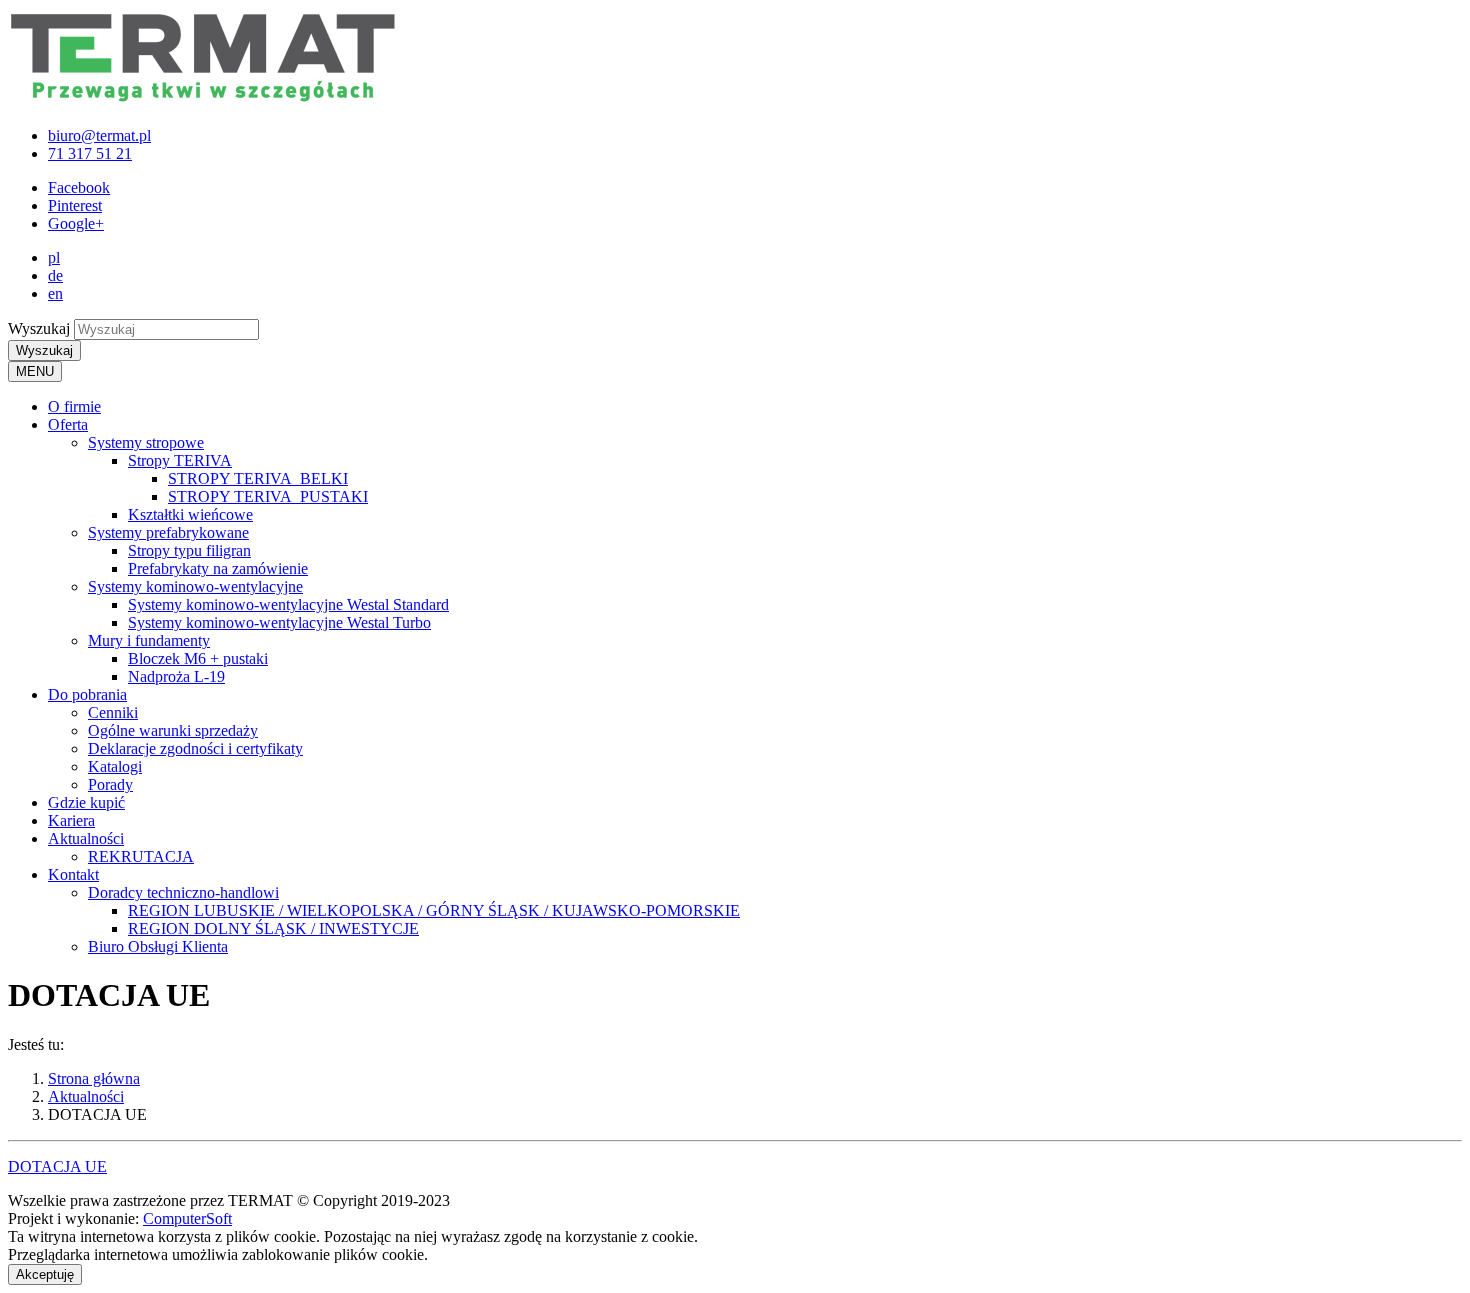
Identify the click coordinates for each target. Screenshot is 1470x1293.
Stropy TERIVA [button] (180, 460)
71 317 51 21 (90, 153)
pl (54, 257)
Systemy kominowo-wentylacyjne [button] (195, 586)
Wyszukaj (39, 328)
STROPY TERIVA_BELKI (258, 478)
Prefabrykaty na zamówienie (218, 568)
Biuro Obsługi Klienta (158, 946)
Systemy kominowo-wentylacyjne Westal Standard (288, 604)
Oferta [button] (68, 424)
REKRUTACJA (141, 856)
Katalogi (115, 766)
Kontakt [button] (73, 874)
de (55, 275)
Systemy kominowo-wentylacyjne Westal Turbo (279, 622)
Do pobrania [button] (87, 694)
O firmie (74, 406)
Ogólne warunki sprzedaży (173, 730)
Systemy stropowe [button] (146, 442)
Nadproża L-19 (176, 676)
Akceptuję (45, 1274)
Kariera (71, 820)
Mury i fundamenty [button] (149, 640)
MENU (35, 371)
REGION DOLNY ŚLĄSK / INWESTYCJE (273, 928)
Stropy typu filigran (189, 550)
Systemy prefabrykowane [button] (168, 532)
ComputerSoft (187, 1218)
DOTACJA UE (57, 1166)
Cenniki (113, 712)
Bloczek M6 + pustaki (198, 658)
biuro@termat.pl (99, 135)
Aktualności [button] (86, 838)
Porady (110, 784)
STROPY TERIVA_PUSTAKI (268, 496)
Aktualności (86, 1096)
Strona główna (94, 1078)
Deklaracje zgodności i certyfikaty (195, 748)
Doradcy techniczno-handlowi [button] (183, 892)
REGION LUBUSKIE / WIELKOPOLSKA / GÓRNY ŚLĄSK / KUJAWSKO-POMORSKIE (434, 910)
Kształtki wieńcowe (190, 514)
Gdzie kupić (86, 802)
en (55, 293)
